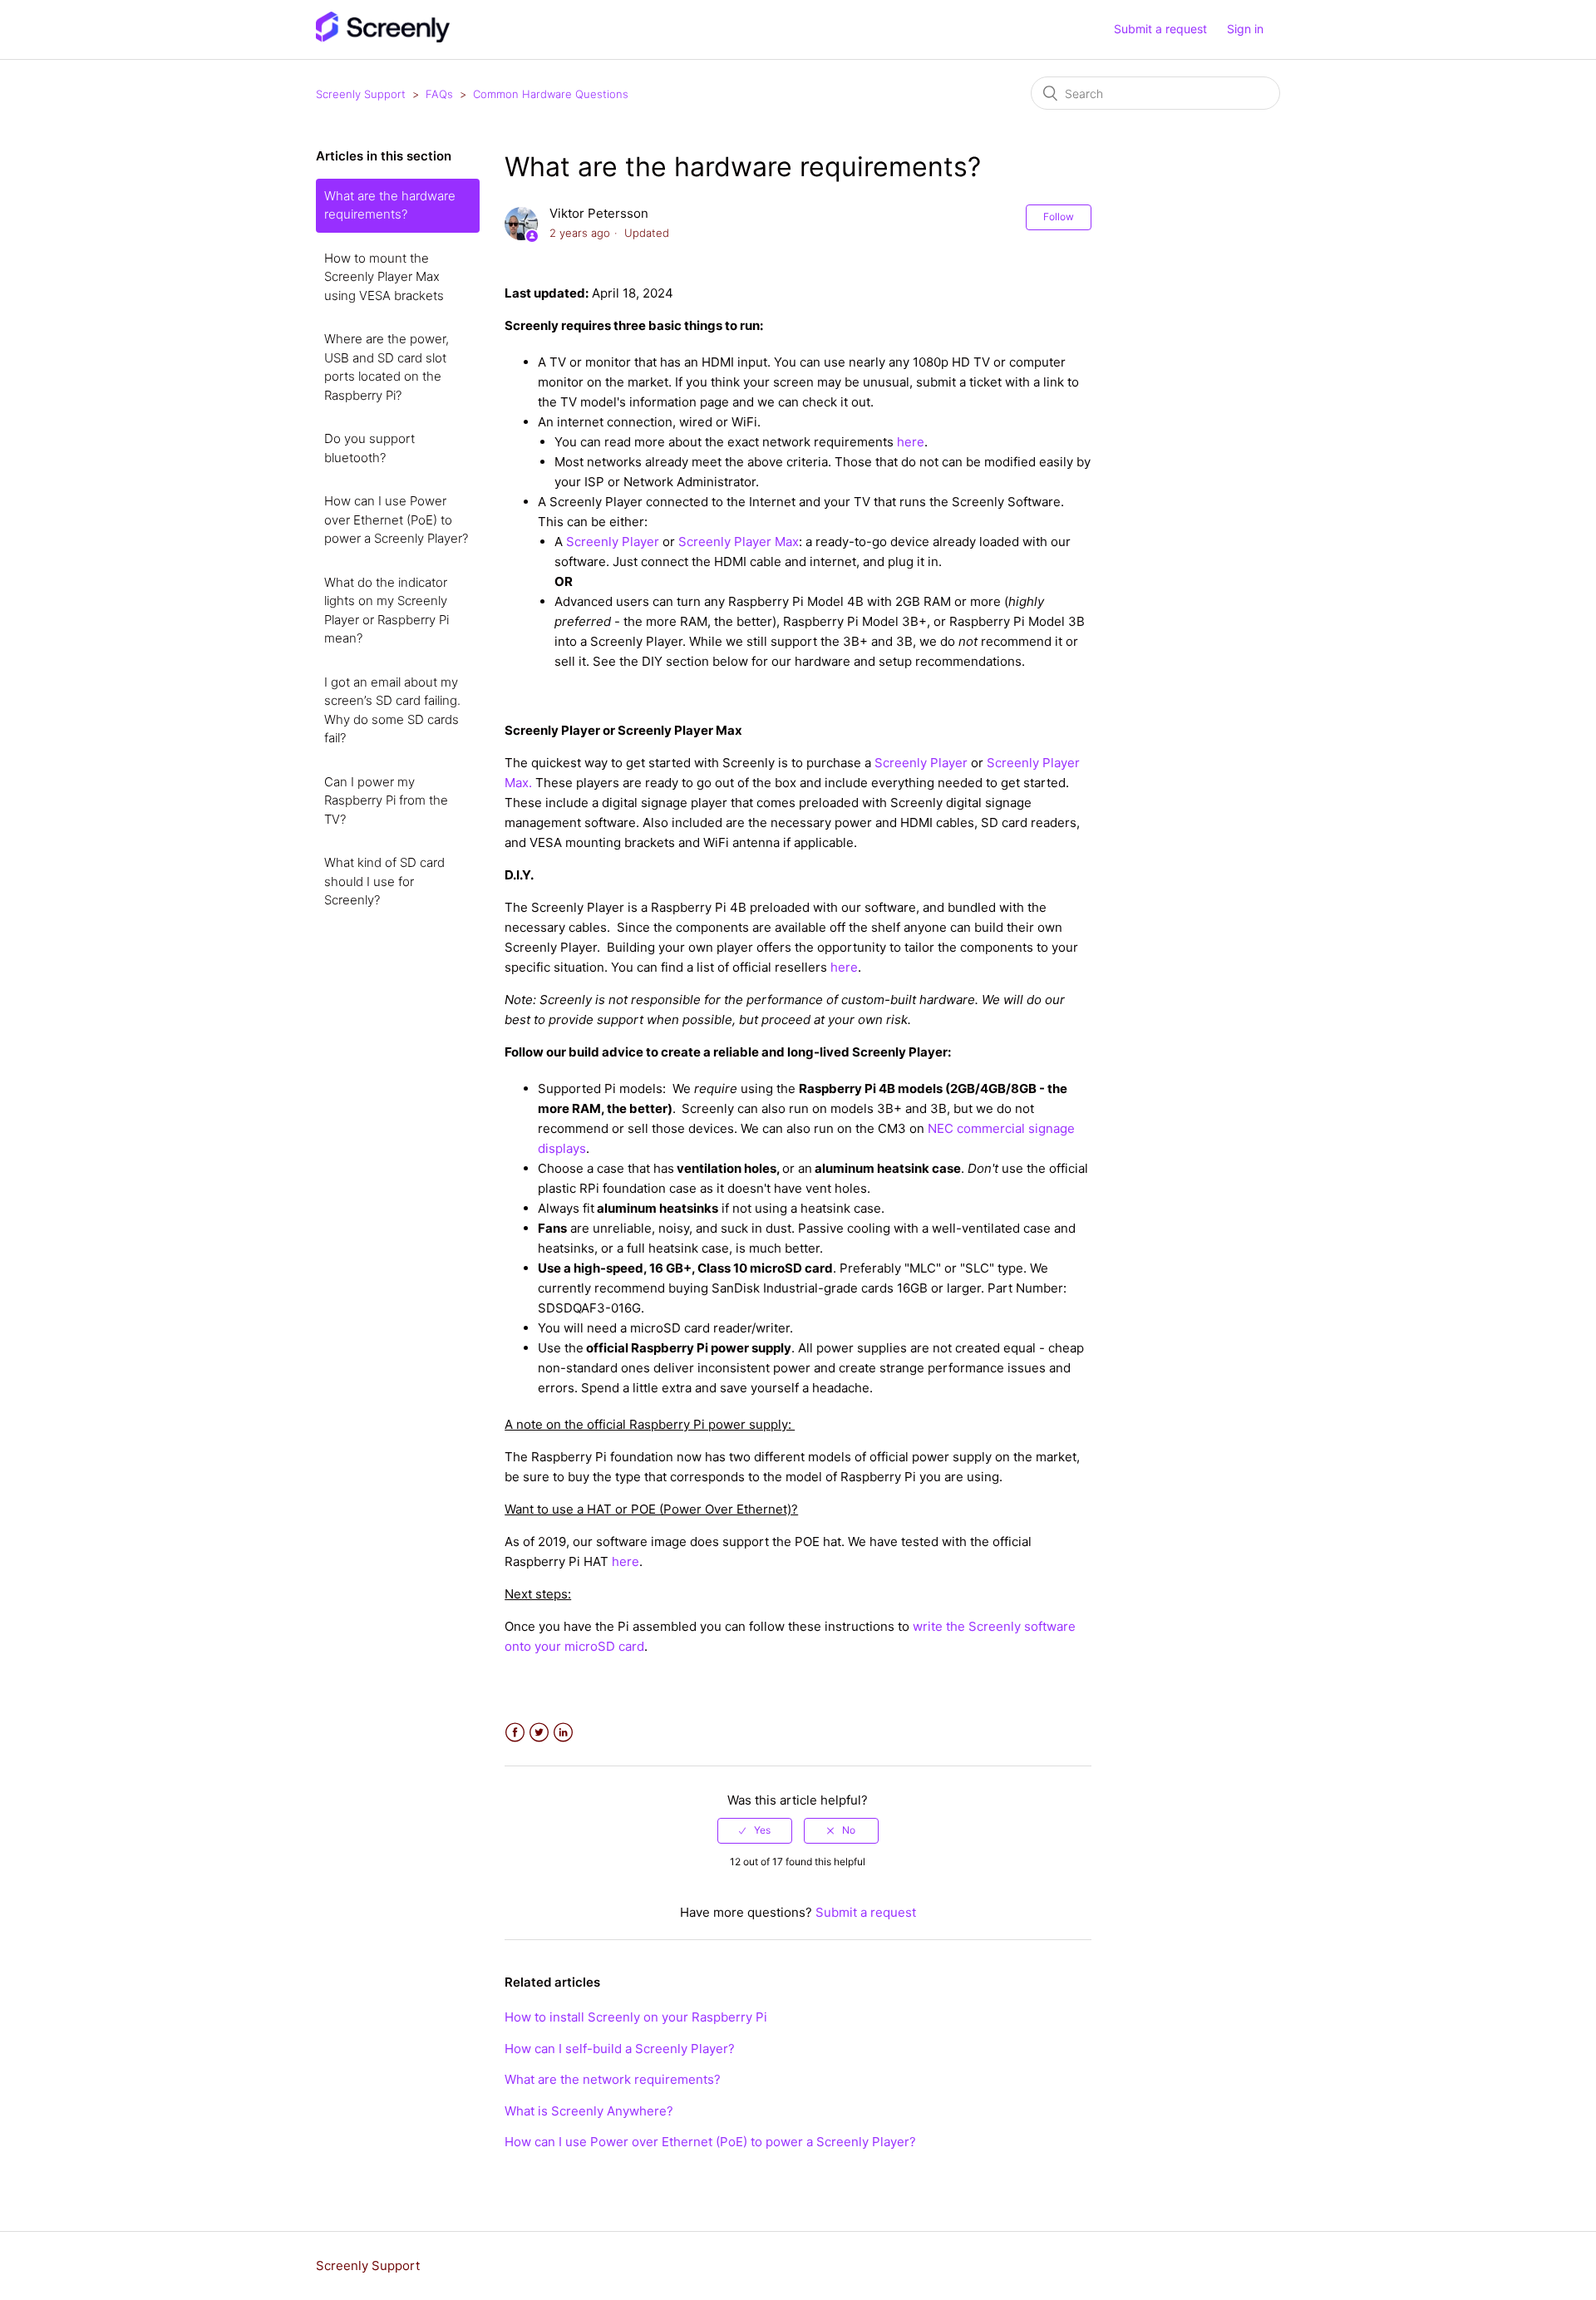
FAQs (439, 94)
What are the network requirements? (613, 2079)
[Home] (383, 38)
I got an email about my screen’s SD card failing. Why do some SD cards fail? (392, 710)
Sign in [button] (1245, 29)
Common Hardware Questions (551, 94)
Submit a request (1160, 29)
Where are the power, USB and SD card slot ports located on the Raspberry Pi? (387, 367)
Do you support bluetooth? (369, 448)
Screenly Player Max (739, 542)
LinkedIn (563, 1733)
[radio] (755, 1830)
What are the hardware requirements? (390, 205)
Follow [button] (1059, 217)
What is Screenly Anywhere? (589, 2111)
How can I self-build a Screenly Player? (620, 2049)
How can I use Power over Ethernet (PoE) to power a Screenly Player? (396, 520)
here (844, 967)
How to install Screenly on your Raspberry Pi (636, 2017)
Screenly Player (613, 542)
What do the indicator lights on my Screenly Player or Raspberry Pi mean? (387, 611)
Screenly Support (361, 94)
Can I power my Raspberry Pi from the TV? (386, 800)
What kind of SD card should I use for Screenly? (384, 881)
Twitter (539, 1733)
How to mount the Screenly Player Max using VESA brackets (384, 277)
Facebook (515, 1733)
